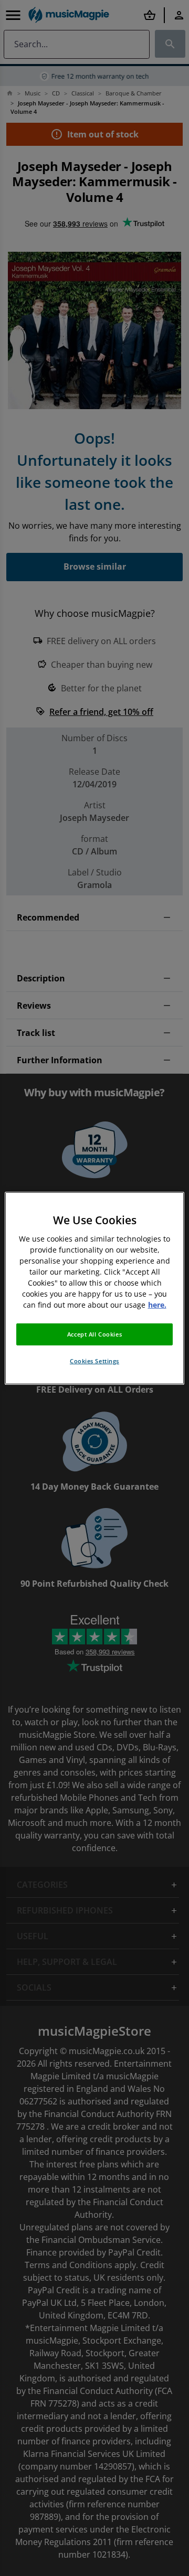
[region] (94, 1288)
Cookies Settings (94, 1361)
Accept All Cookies (94, 1334)
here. (157, 1305)
